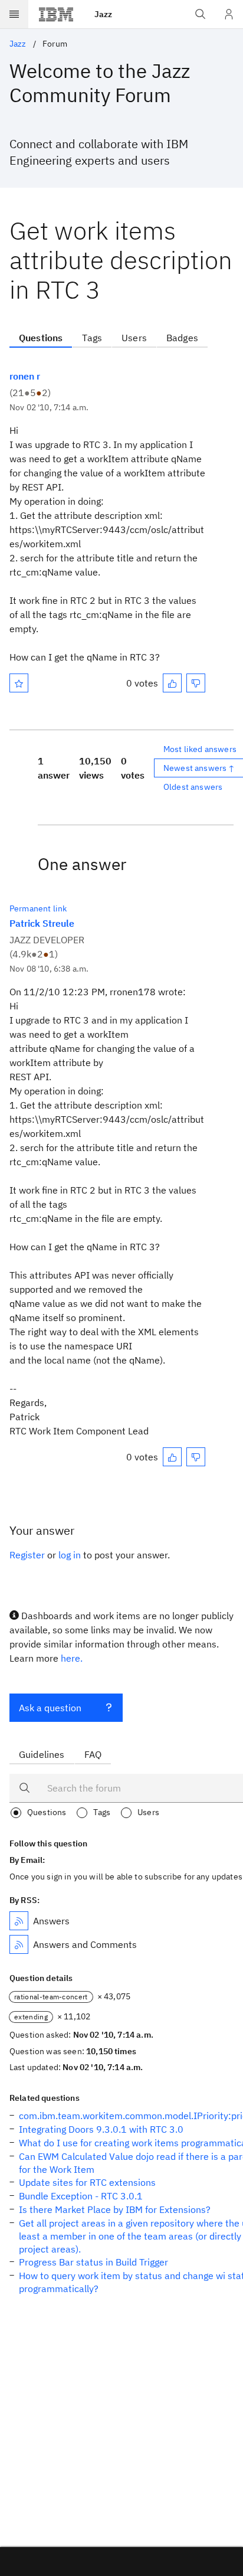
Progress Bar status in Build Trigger (93, 2262)
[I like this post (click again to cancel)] (172, 683)
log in (70, 1555)
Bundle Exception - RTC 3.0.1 (81, 2196)
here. (72, 1658)
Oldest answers (193, 787)
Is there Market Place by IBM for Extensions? (115, 2209)
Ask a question (50, 1708)
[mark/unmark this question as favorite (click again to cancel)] (19, 683)
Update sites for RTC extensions (87, 2182)
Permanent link (38, 908)
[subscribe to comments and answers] (19, 1944)
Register (27, 1555)
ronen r (25, 376)
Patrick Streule (42, 923)
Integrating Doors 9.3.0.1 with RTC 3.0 (101, 2129)
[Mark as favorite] (19, 683)
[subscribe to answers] (19, 1921)
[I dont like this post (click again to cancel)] (196, 683)
